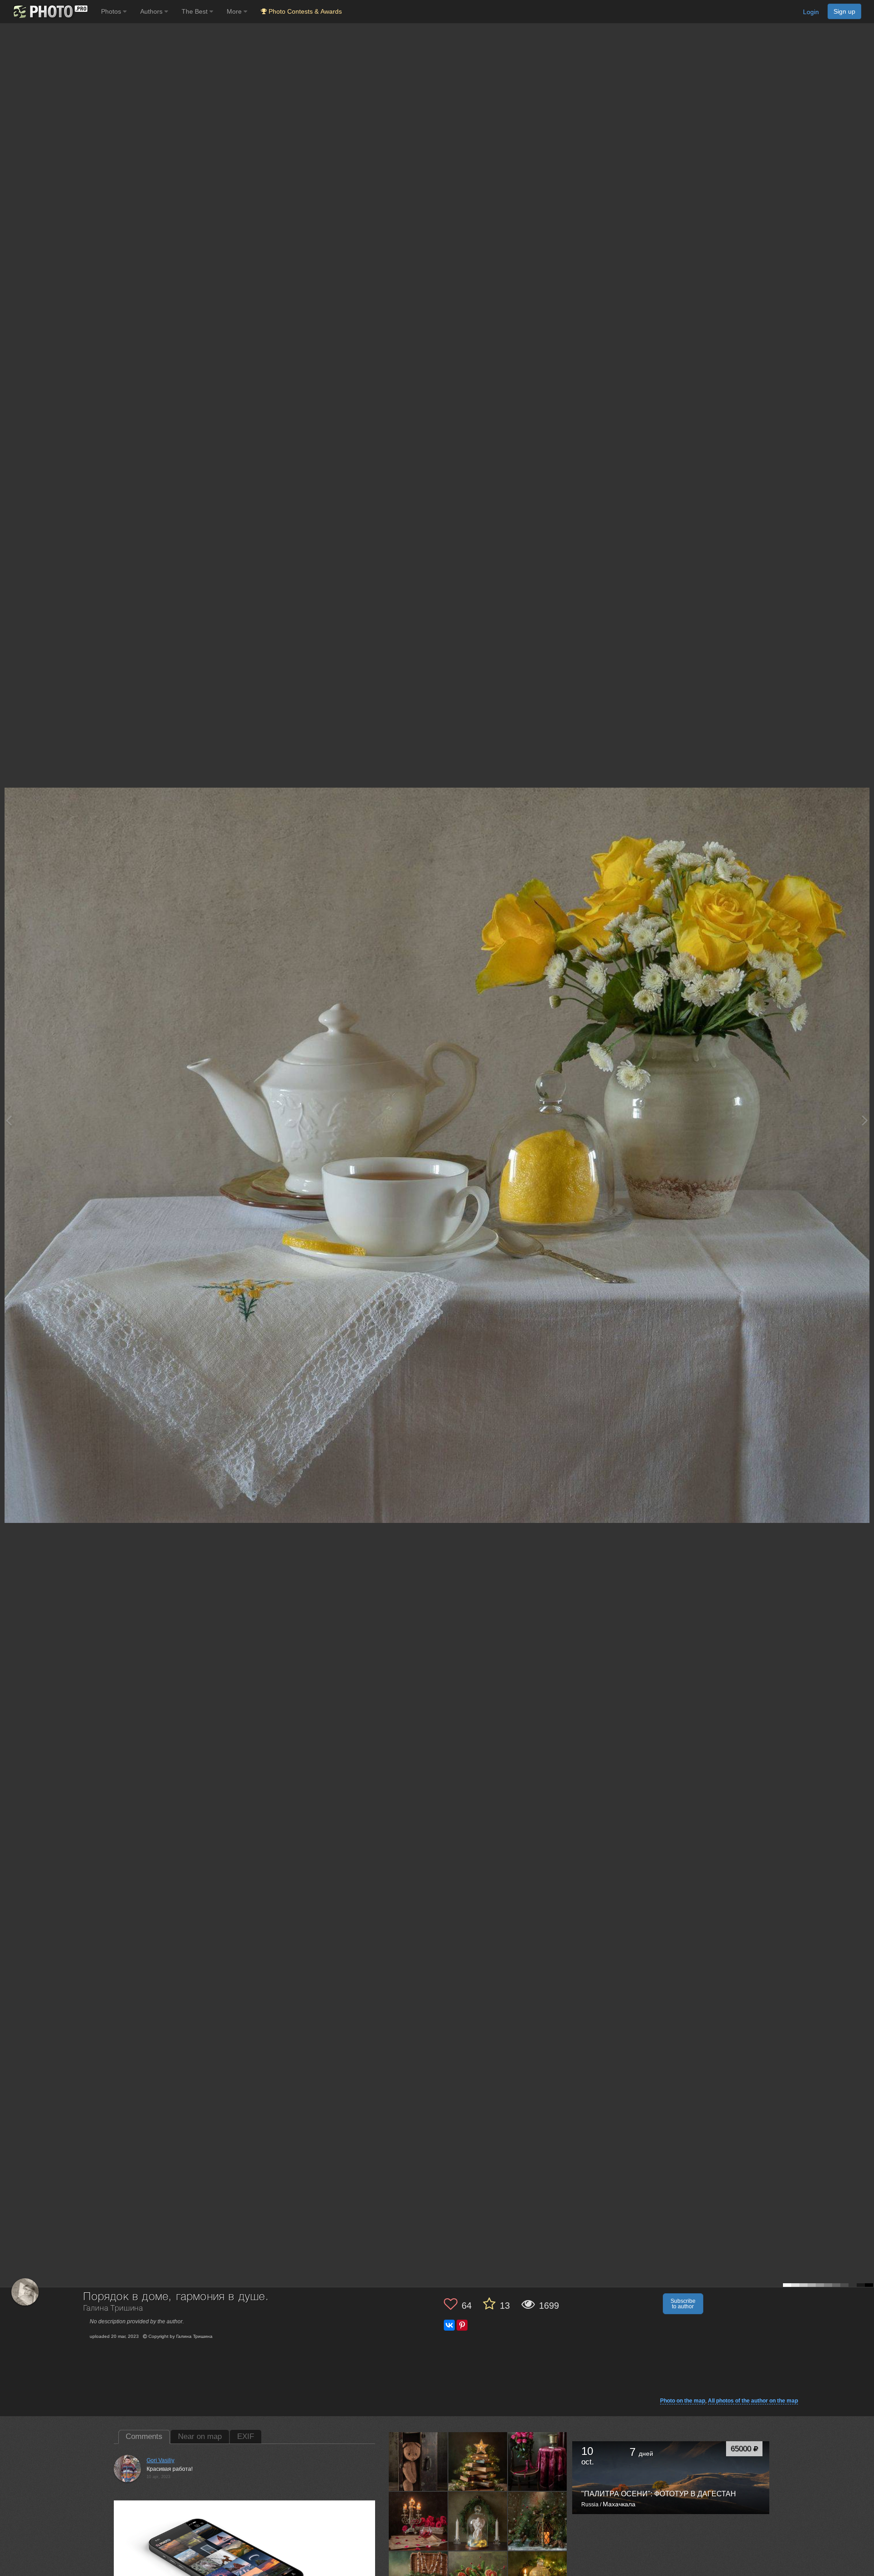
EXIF (246, 2436)
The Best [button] (196, 11)
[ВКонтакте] (449, 2325)
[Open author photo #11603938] (478, 2521)
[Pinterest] (462, 2325)
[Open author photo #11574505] (538, 2521)
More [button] (235, 11)
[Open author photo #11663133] (418, 2461)
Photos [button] (112, 11)
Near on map (200, 2436)
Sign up (844, 11)
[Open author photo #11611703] (418, 2521)
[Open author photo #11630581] (538, 2461)
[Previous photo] (9, 1120)
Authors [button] (152, 11)
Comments (144, 2436)
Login (811, 12)
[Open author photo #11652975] (478, 2461)
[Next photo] (865, 1120)
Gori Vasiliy (160, 2460)
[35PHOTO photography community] (49, 12)
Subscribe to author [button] (683, 2304)
